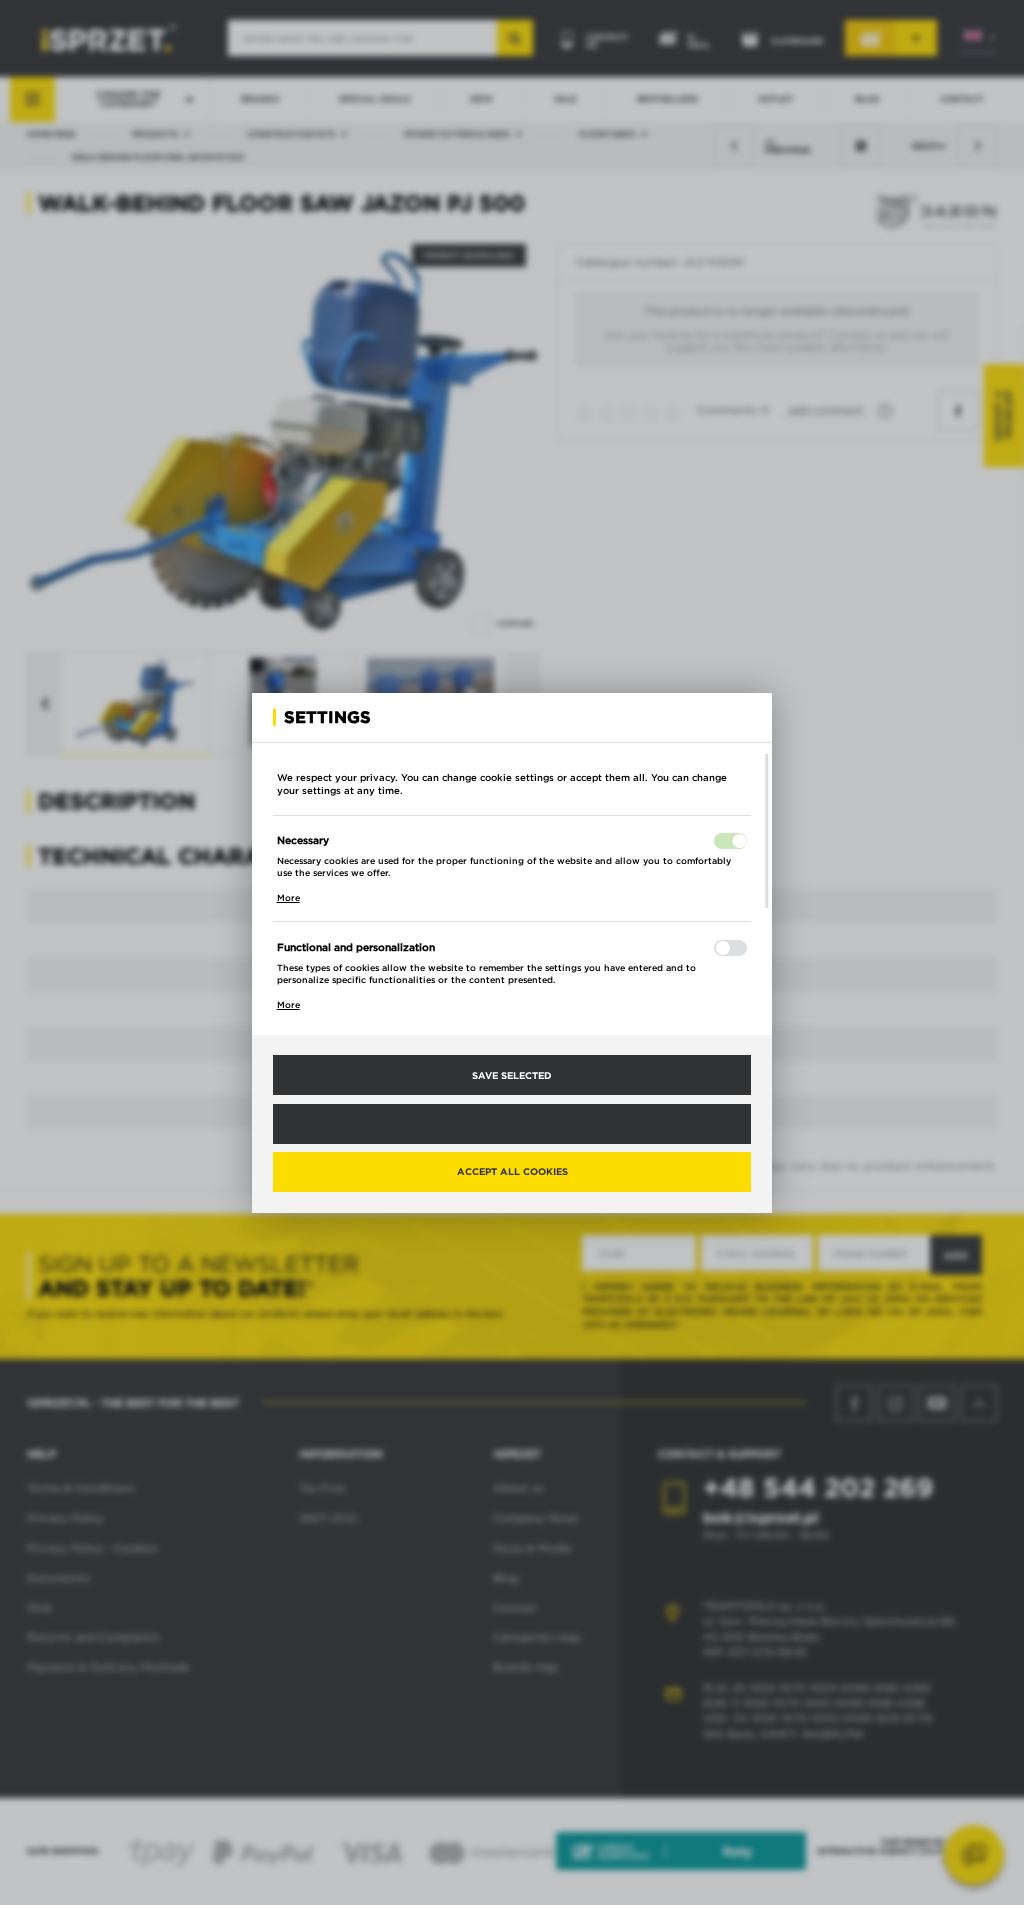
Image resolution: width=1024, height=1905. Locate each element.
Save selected (512, 1075)
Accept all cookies (512, 1171)
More (288, 898)
